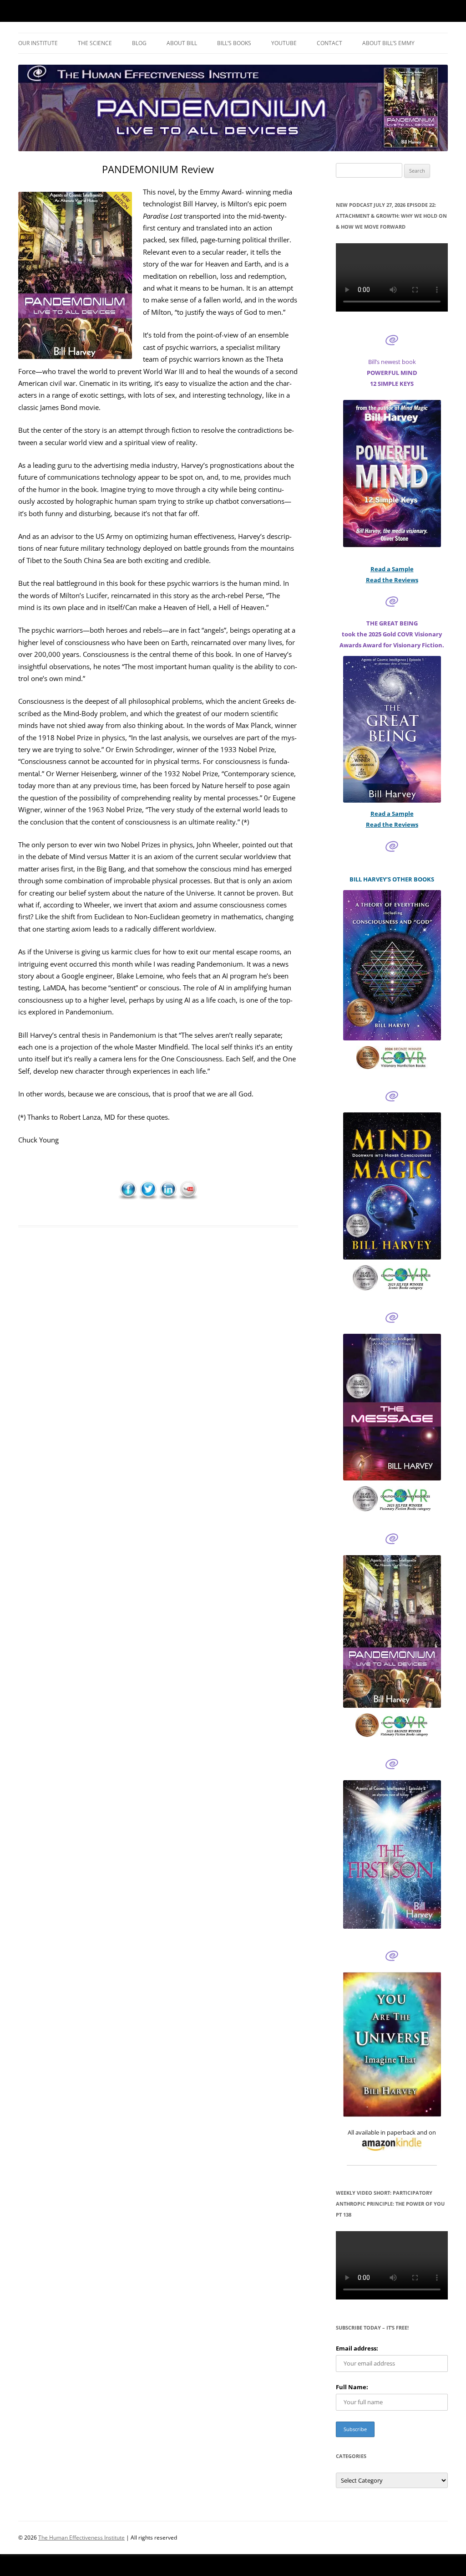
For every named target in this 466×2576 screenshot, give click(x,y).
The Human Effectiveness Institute (81, 2538)
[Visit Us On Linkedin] (168, 1197)
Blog (139, 43)
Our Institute (38, 43)
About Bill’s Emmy (388, 43)
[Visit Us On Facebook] (128, 1197)
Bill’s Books (234, 43)
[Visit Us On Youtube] (188, 1197)
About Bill (182, 43)
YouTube (284, 43)
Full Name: (352, 2387)
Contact (329, 43)
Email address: (357, 2348)
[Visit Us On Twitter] (148, 1197)
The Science (95, 43)
